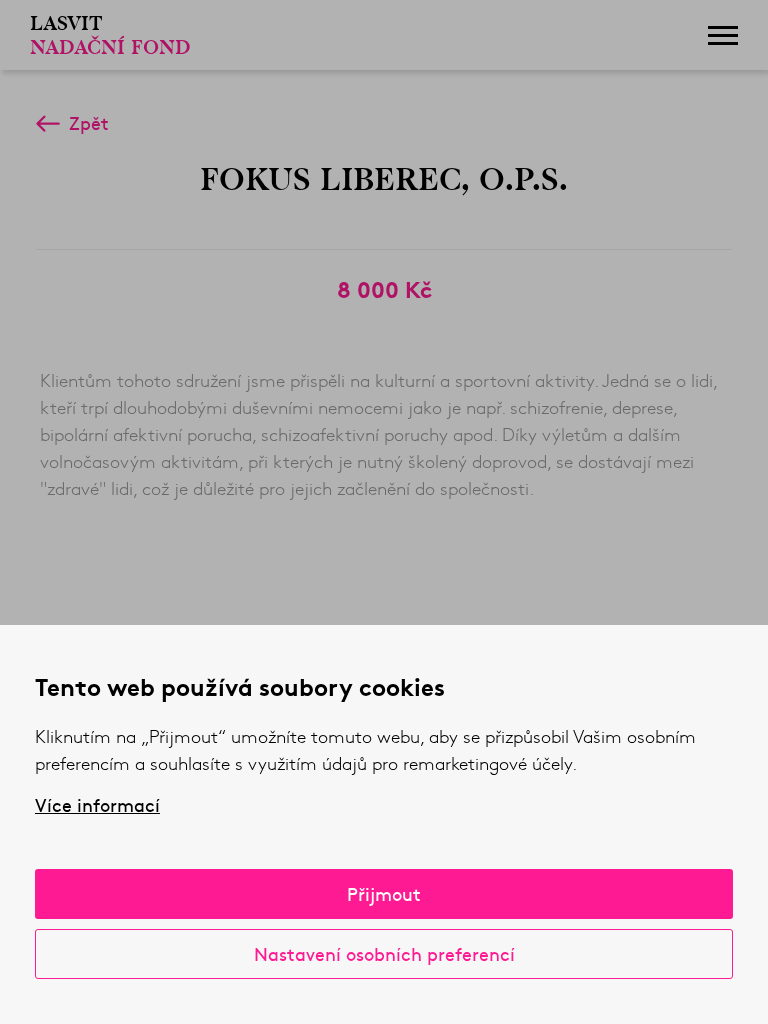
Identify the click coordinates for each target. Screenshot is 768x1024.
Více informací (97, 805)
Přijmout (384, 893)
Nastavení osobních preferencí (384, 953)
